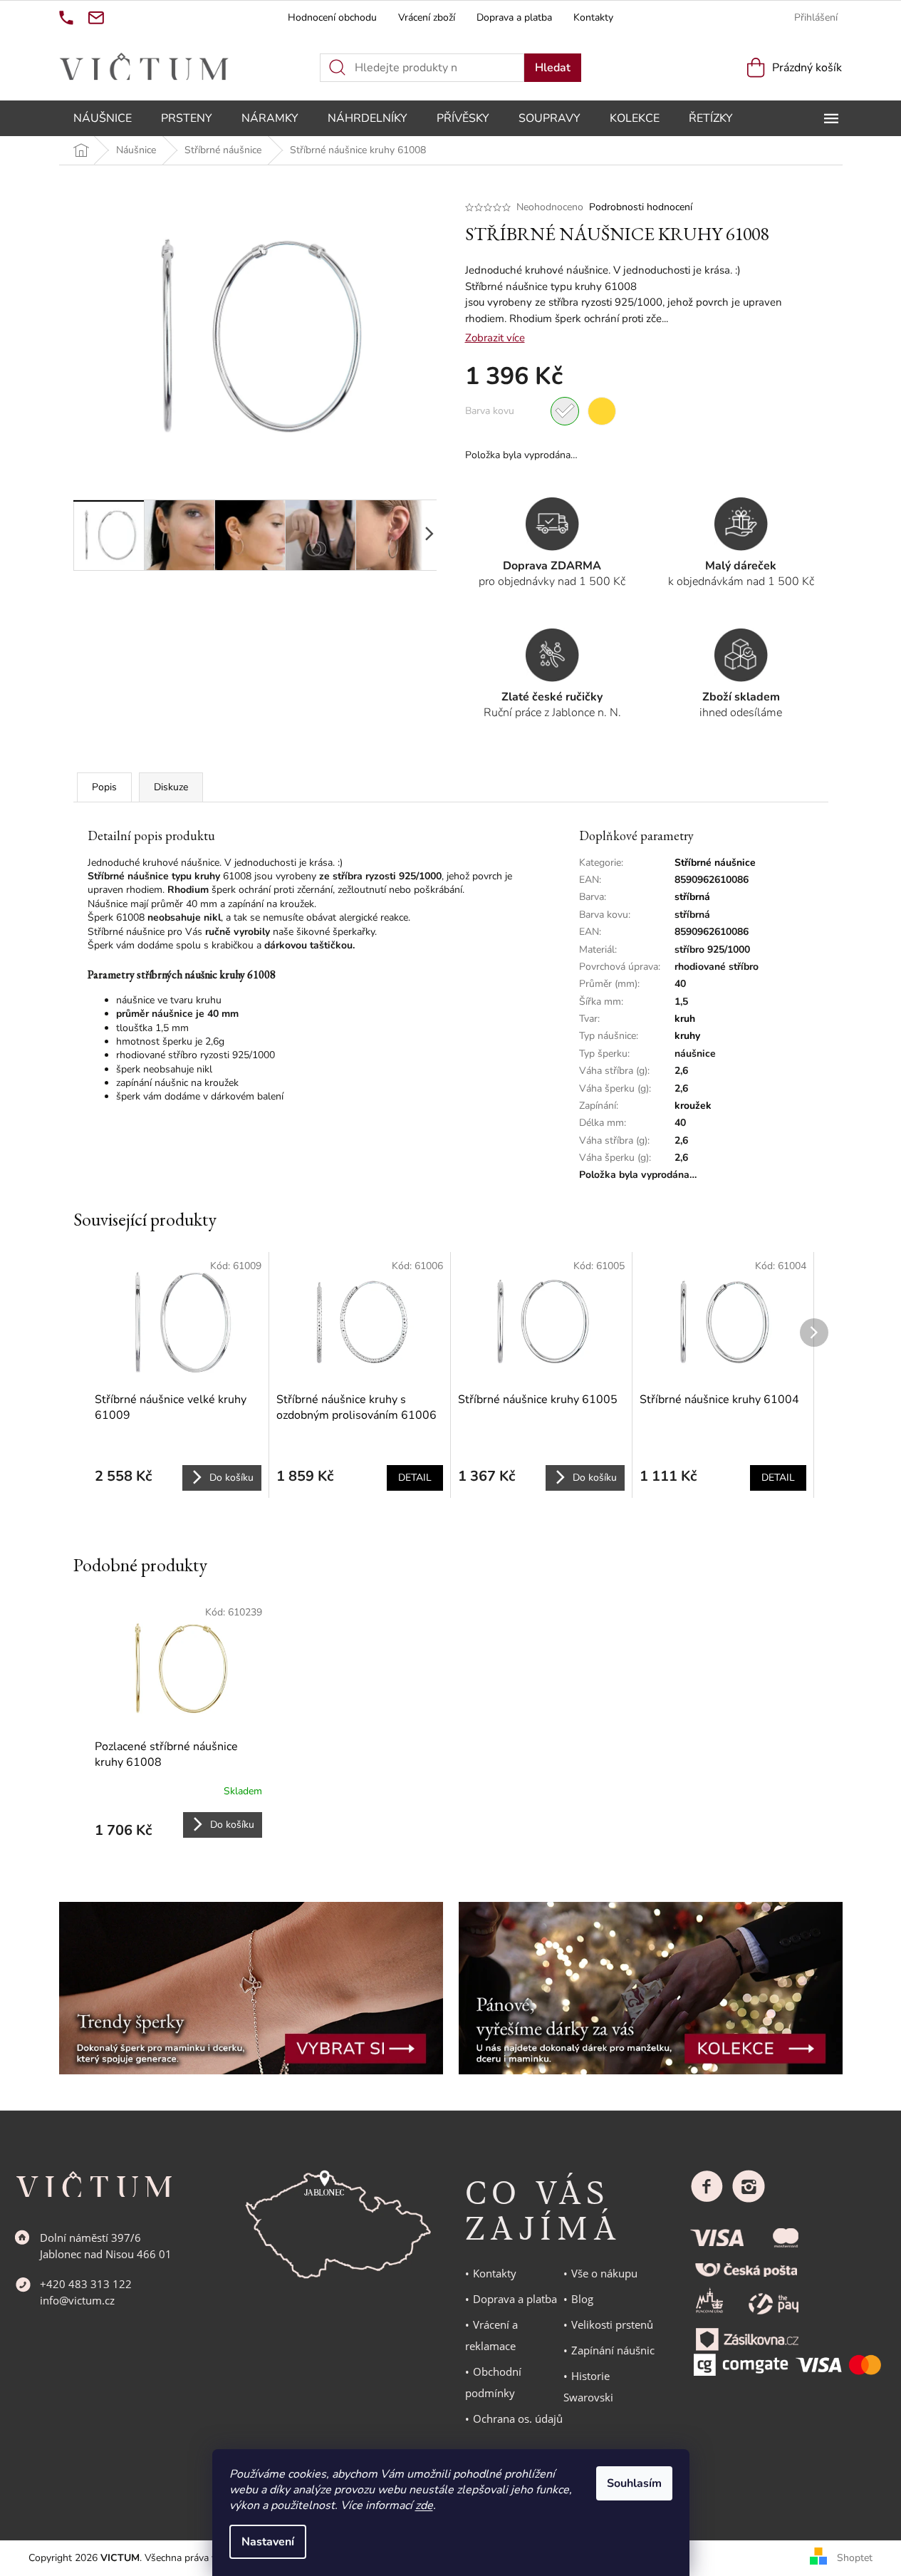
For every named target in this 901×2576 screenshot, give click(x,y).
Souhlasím (634, 2483)
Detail (415, 1478)
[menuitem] (103, 118)
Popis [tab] (104, 787)
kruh (685, 1019)
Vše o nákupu (604, 2273)
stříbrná (692, 897)
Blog (582, 2299)
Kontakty (593, 17)
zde (424, 2505)
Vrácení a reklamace (491, 2335)
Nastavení (268, 2542)
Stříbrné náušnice (715, 863)
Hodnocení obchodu (332, 17)
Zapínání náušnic (613, 2350)
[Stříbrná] (565, 411)
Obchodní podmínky (493, 2382)
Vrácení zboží (427, 17)
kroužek (693, 1106)
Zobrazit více (495, 338)
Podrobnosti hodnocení (641, 207)
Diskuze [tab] (171, 787)
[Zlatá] (602, 411)
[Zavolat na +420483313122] (66, 18)
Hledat (553, 68)
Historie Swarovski (588, 2386)
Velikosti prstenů (612, 2324)
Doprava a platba (514, 17)
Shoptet (855, 2558)
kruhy (687, 1036)
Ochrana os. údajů (518, 2419)
